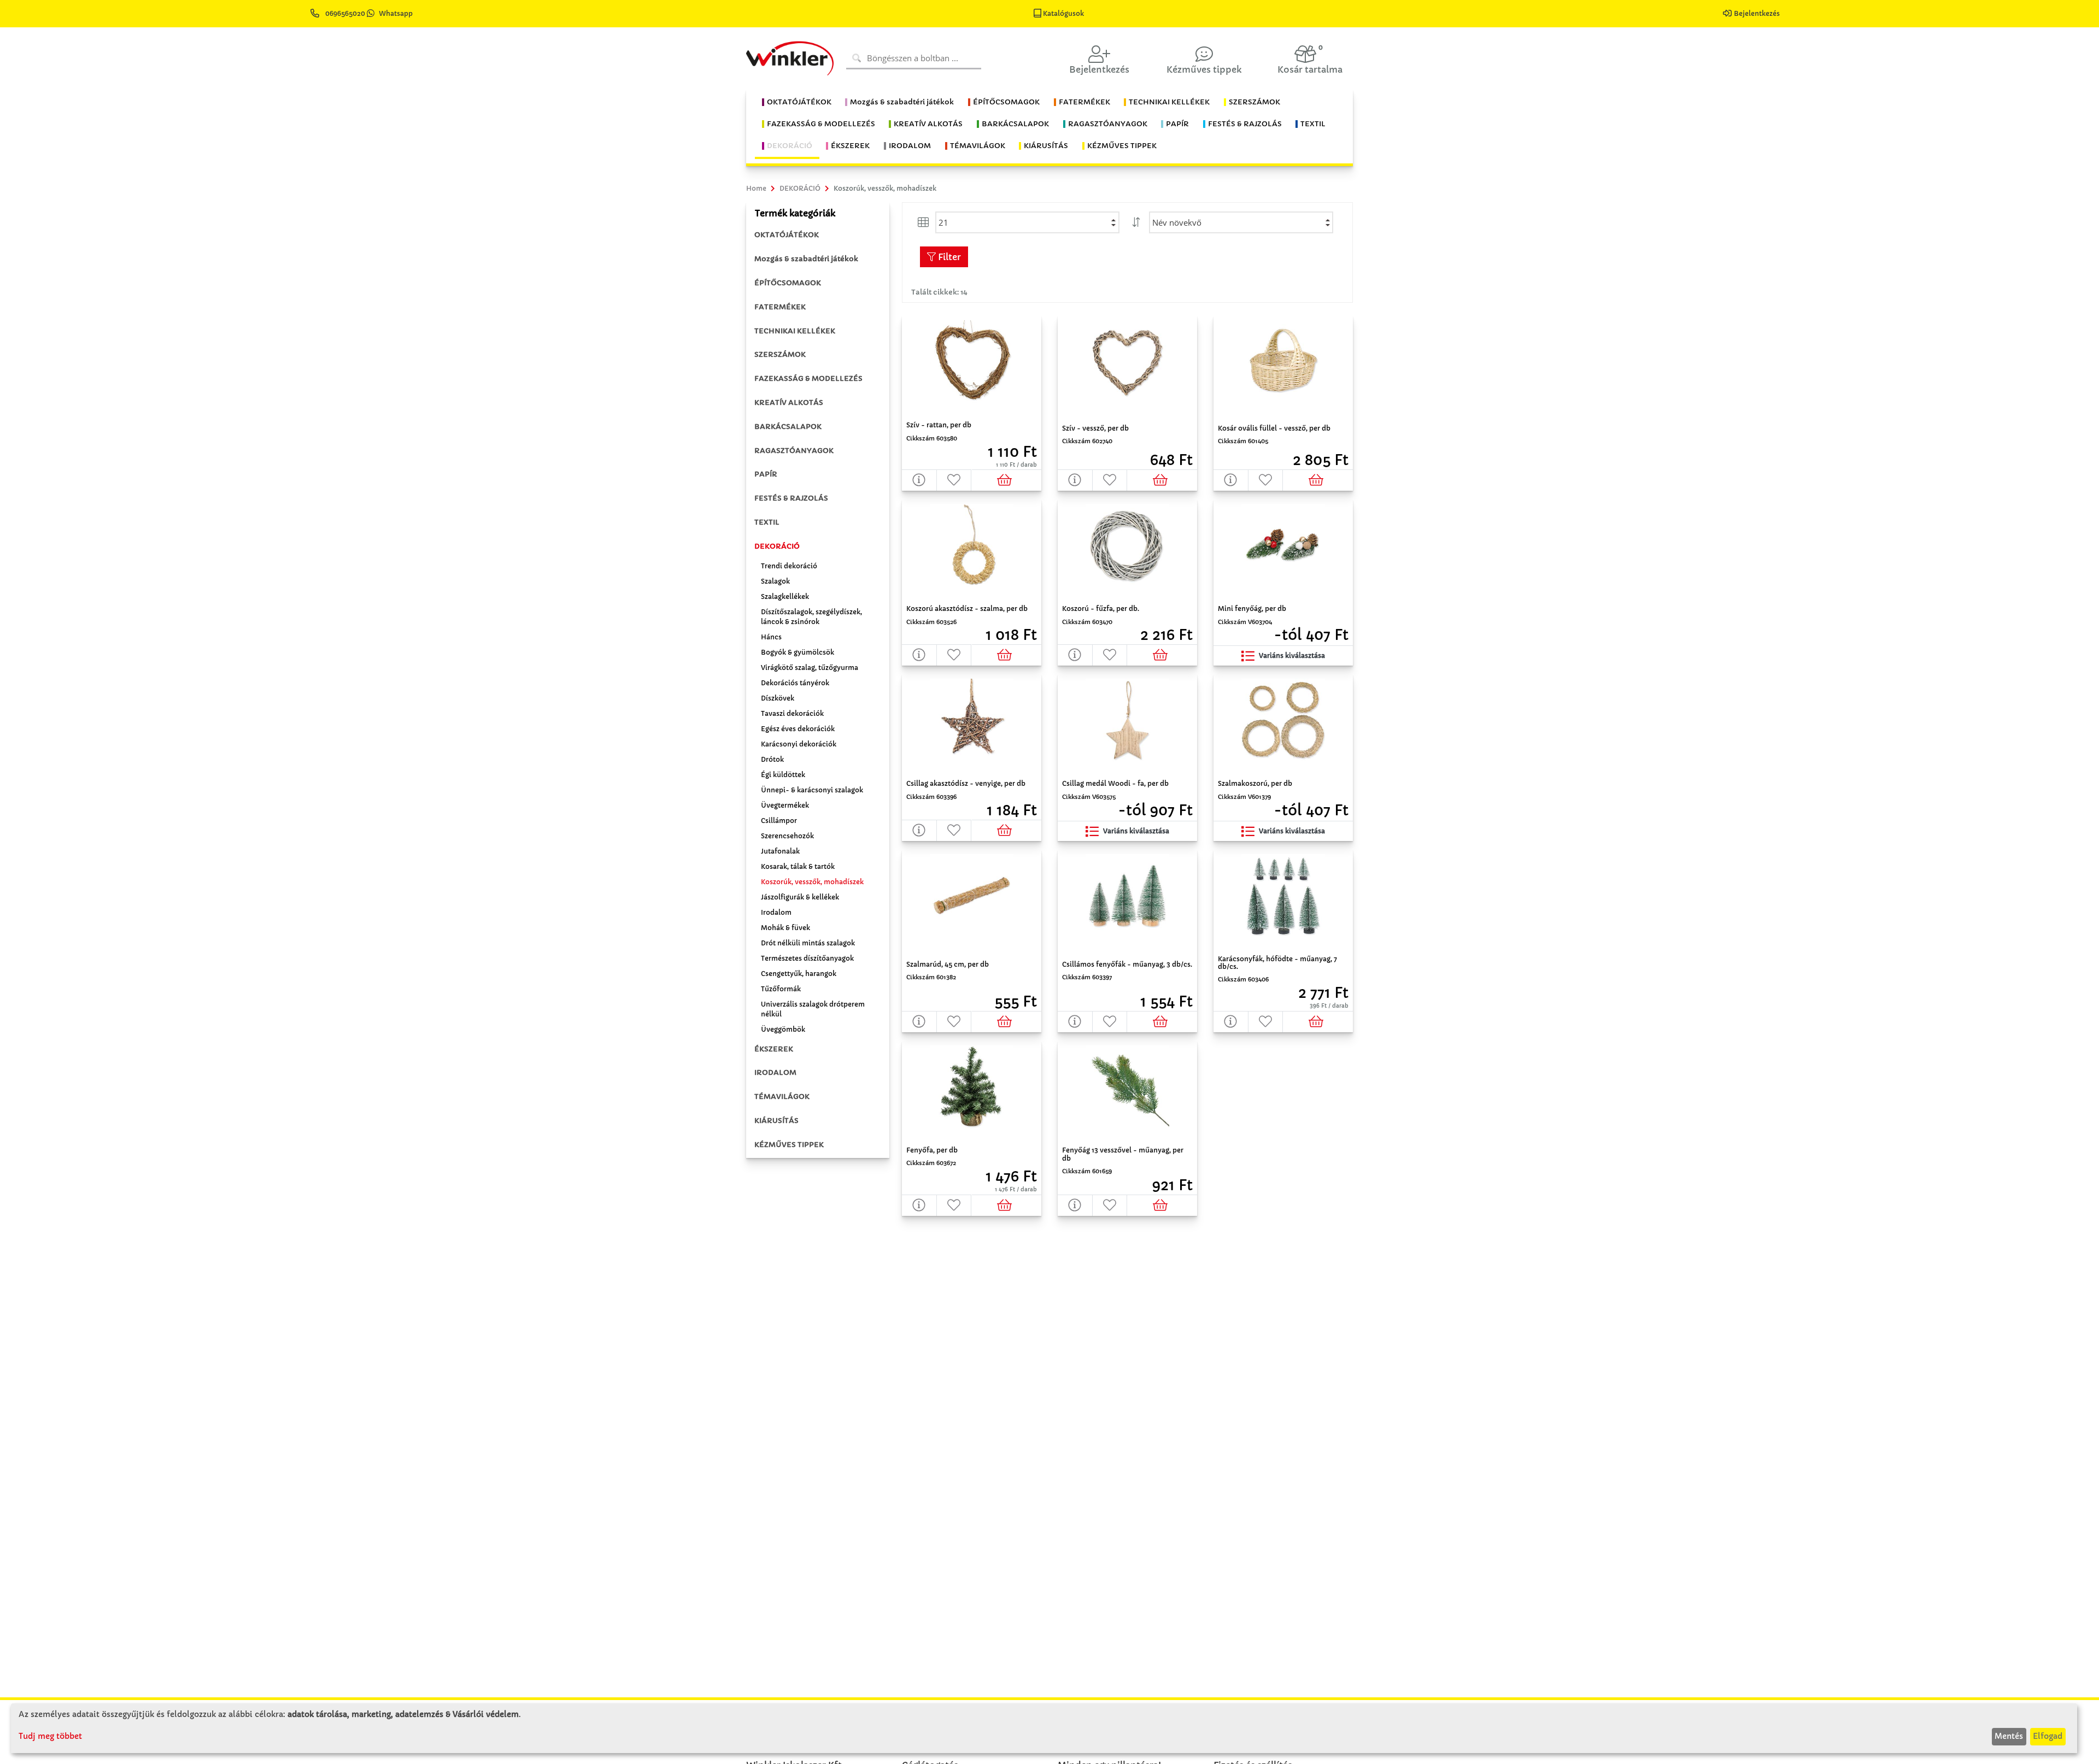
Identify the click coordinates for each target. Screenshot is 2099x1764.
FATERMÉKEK (780, 307)
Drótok (772, 759)
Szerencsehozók (787, 836)
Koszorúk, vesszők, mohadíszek (812, 882)
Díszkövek (778, 698)
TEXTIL (767, 522)
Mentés (2009, 1736)
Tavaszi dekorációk (792, 713)
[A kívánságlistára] (954, 480)
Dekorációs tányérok (795, 683)
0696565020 (345, 13)
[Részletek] (919, 480)
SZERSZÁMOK (780, 354)
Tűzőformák (781, 989)
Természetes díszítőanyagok (807, 958)
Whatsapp (396, 13)
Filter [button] (948, 257)
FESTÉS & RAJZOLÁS (791, 498)
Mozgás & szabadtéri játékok (806, 259)
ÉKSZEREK (774, 1049)
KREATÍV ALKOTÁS (789, 402)
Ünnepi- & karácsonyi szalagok (812, 790)
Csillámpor (779, 821)
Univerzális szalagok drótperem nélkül (813, 1009)
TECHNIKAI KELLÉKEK (795, 331)
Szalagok (775, 581)
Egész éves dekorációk (798, 729)
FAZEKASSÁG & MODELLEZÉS (808, 378)
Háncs (771, 637)
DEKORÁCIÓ (777, 546)
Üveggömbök (783, 1029)
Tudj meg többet (50, 1736)
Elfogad (2048, 1736)
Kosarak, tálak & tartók (798, 866)
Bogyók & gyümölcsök (798, 652)
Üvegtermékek (785, 805)
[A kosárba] (1007, 480)
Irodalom (776, 912)
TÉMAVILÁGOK (782, 1096)
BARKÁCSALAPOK (788, 427)
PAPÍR (766, 474)
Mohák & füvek (785, 928)
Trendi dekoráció (789, 566)
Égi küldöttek (783, 775)
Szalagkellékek (785, 596)
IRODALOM (775, 1072)
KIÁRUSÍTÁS (776, 1121)
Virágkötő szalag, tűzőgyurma (810, 668)
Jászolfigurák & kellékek (800, 897)
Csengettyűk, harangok (799, 974)
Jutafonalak (780, 851)
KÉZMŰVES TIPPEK (789, 1145)
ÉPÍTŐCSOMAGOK (788, 283)
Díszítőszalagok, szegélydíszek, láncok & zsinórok (811, 617)
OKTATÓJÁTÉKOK (787, 235)
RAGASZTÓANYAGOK (794, 451)
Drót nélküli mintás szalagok (808, 943)
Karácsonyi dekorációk (799, 744)
